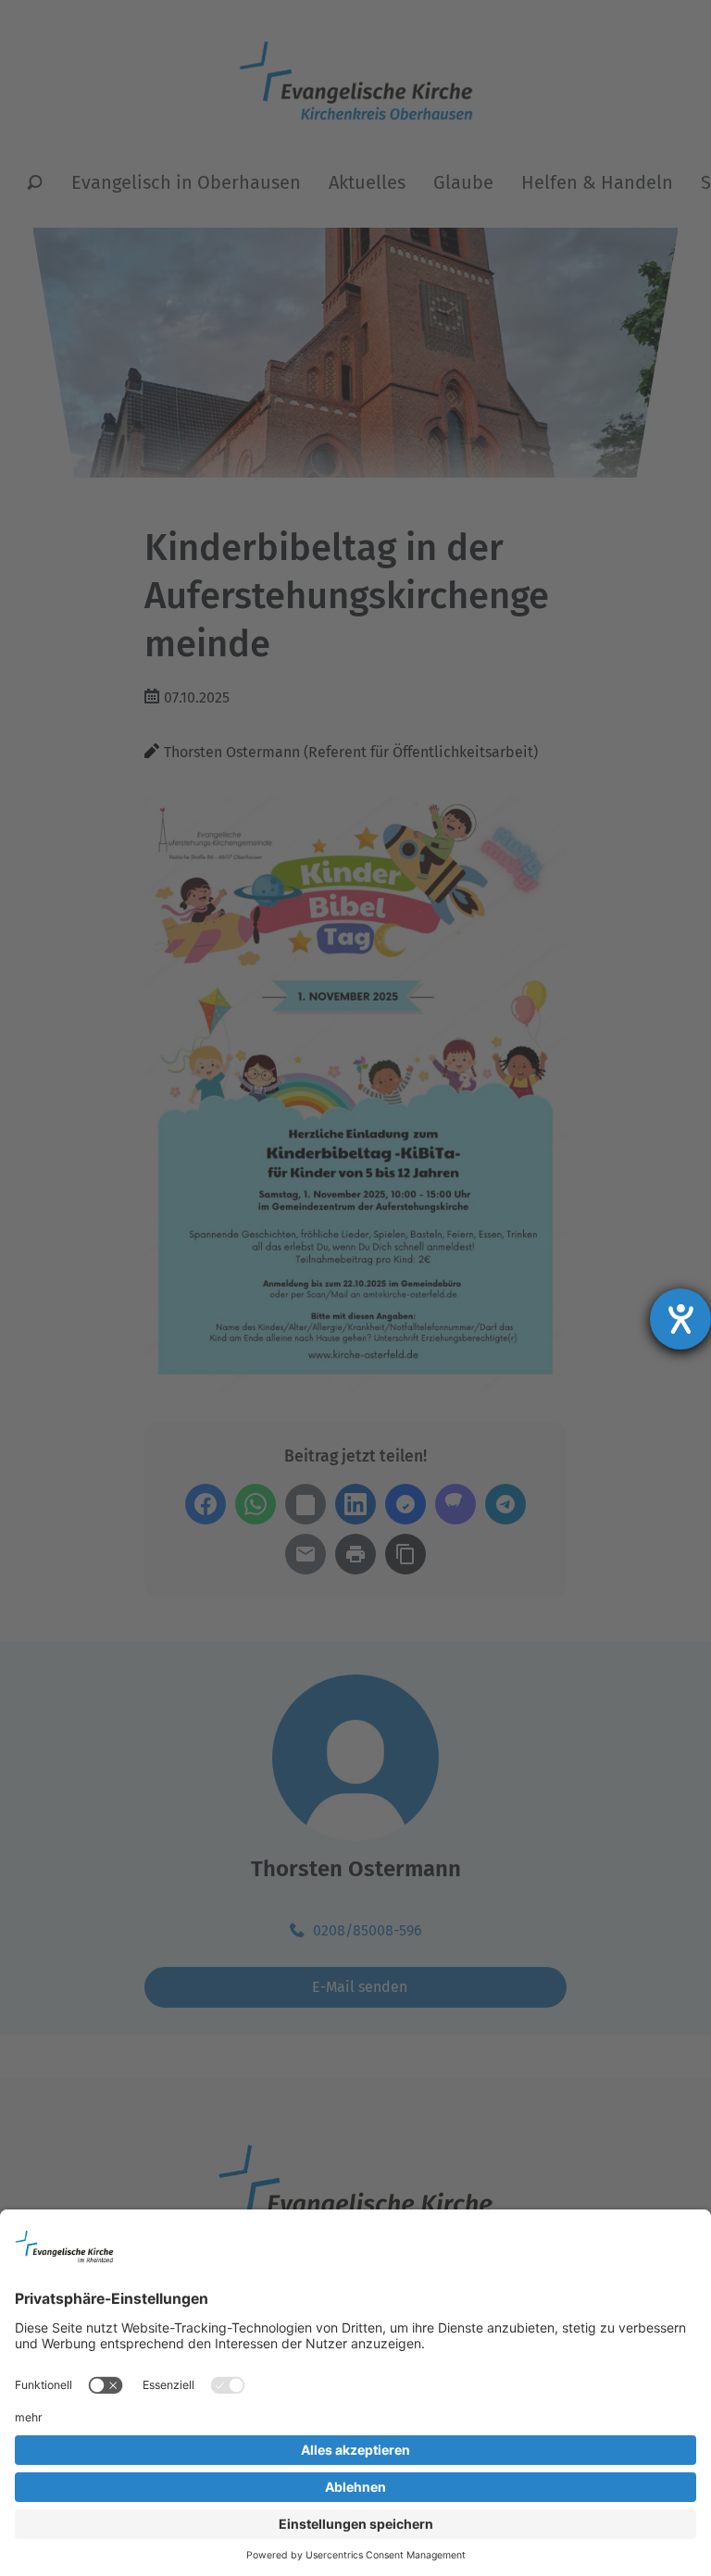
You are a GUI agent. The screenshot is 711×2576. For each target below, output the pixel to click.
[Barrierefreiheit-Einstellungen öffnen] (680, 1319)
